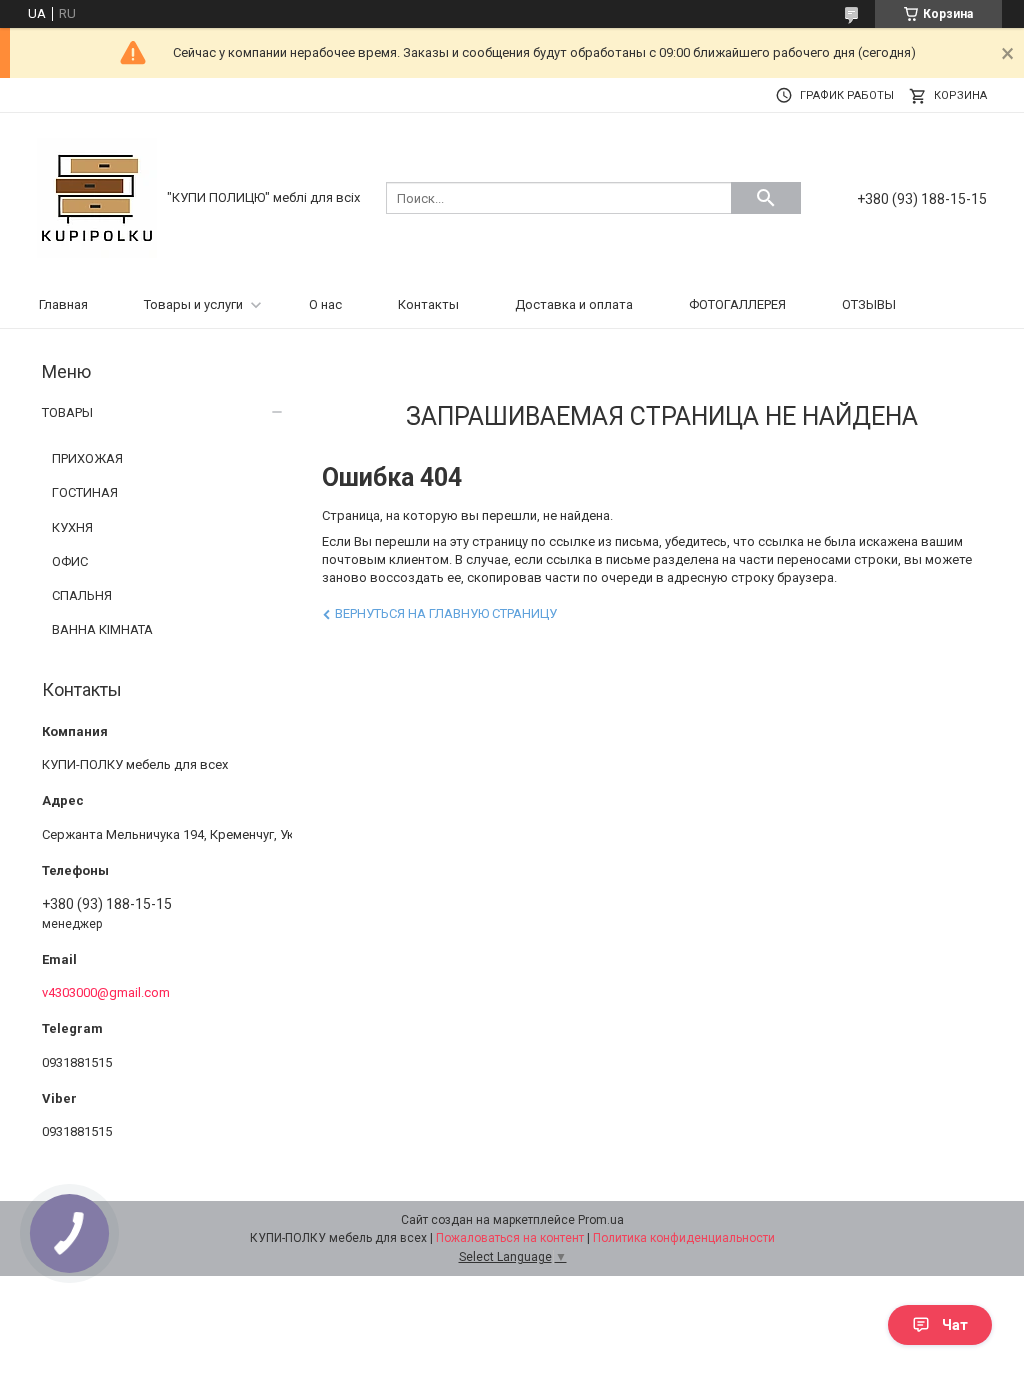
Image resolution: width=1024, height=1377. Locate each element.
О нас (325, 304)
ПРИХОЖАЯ (87, 458)
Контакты (428, 304)
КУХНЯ (72, 527)
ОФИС (70, 561)
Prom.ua (601, 1220)
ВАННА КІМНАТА (102, 629)
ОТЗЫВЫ (869, 304)
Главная (63, 304)
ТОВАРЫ (67, 412)
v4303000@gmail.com (106, 992)
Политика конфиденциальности (684, 1238)
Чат (955, 1325)
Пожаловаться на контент (510, 1238)
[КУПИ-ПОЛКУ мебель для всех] (97, 196)
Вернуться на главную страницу (446, 613)
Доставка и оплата (574, 304)
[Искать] (766, 198)
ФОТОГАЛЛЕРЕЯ (737, 304)
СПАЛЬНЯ (82, 595)
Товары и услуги (193, 304)
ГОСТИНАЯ (85, 492)
